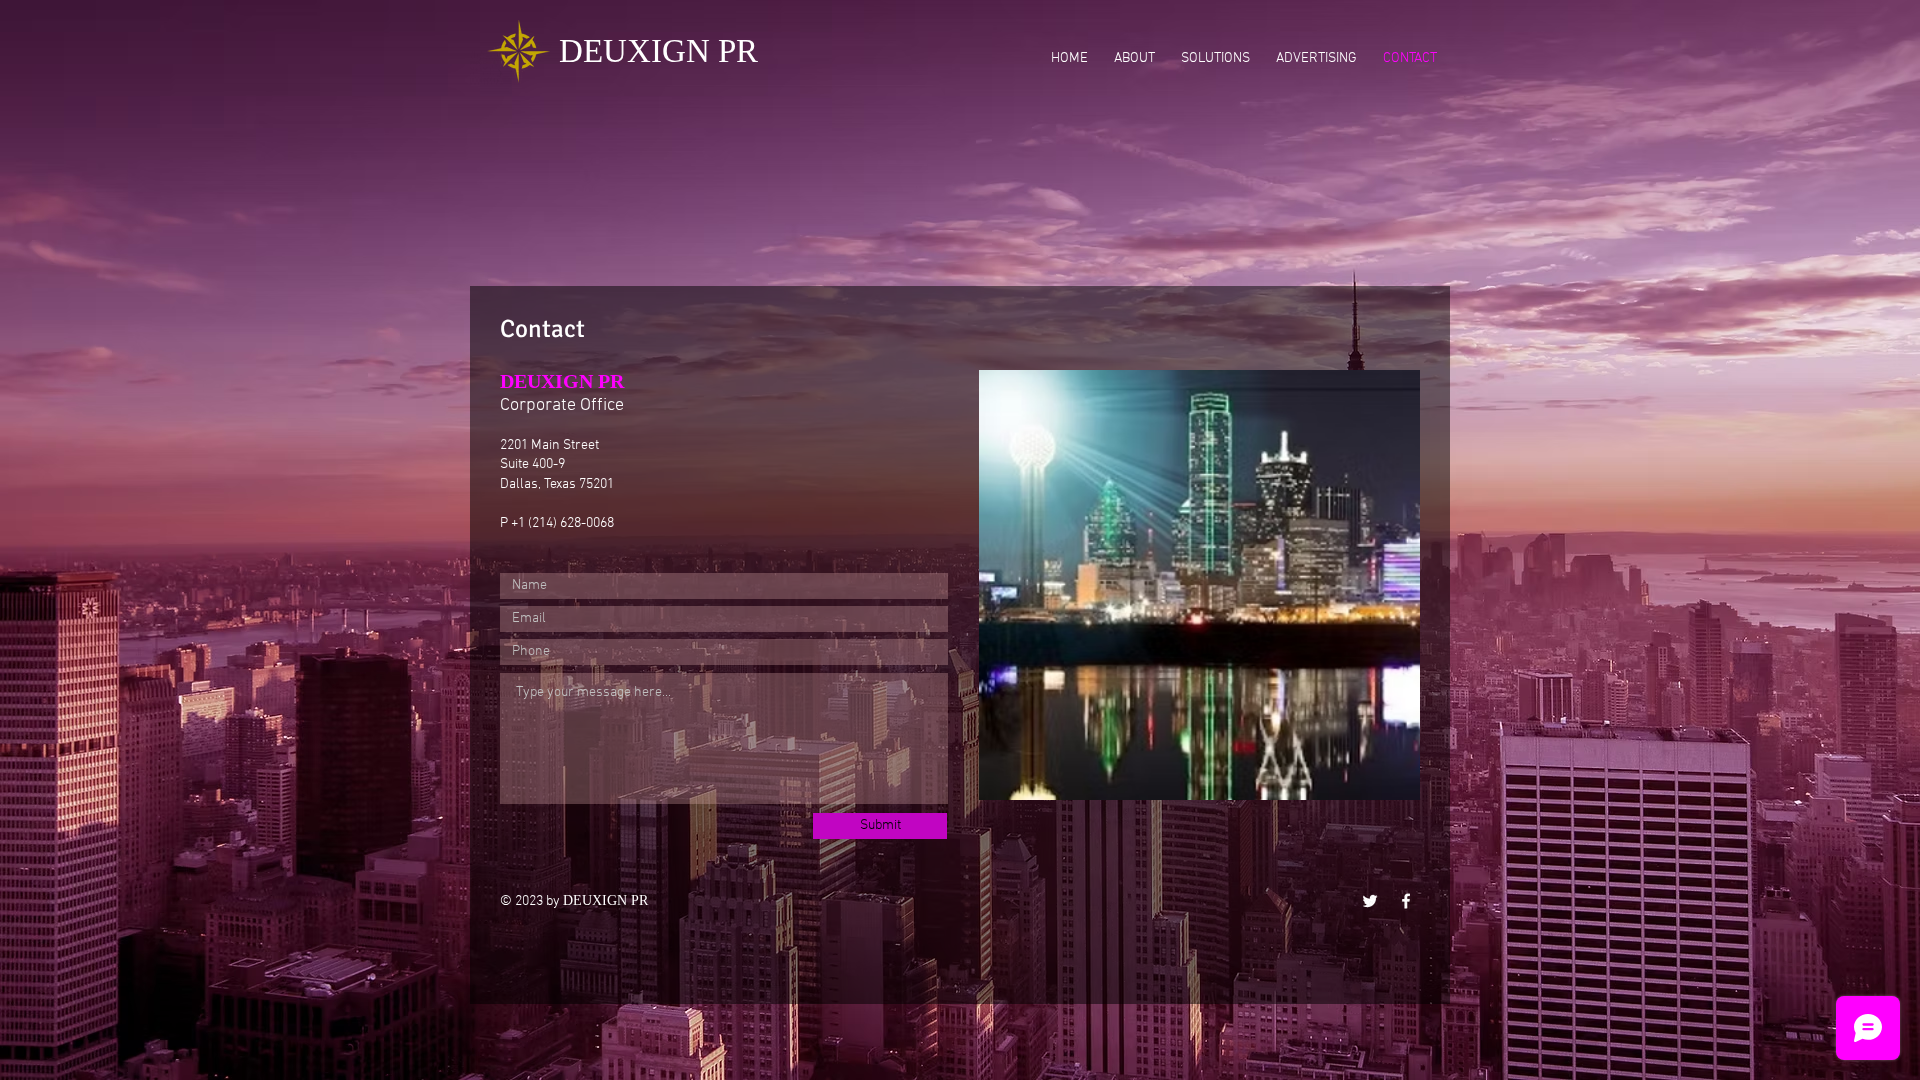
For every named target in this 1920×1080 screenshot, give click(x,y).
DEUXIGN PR (658, 51)
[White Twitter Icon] (1370, 901)
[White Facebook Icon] (1406, 901)
